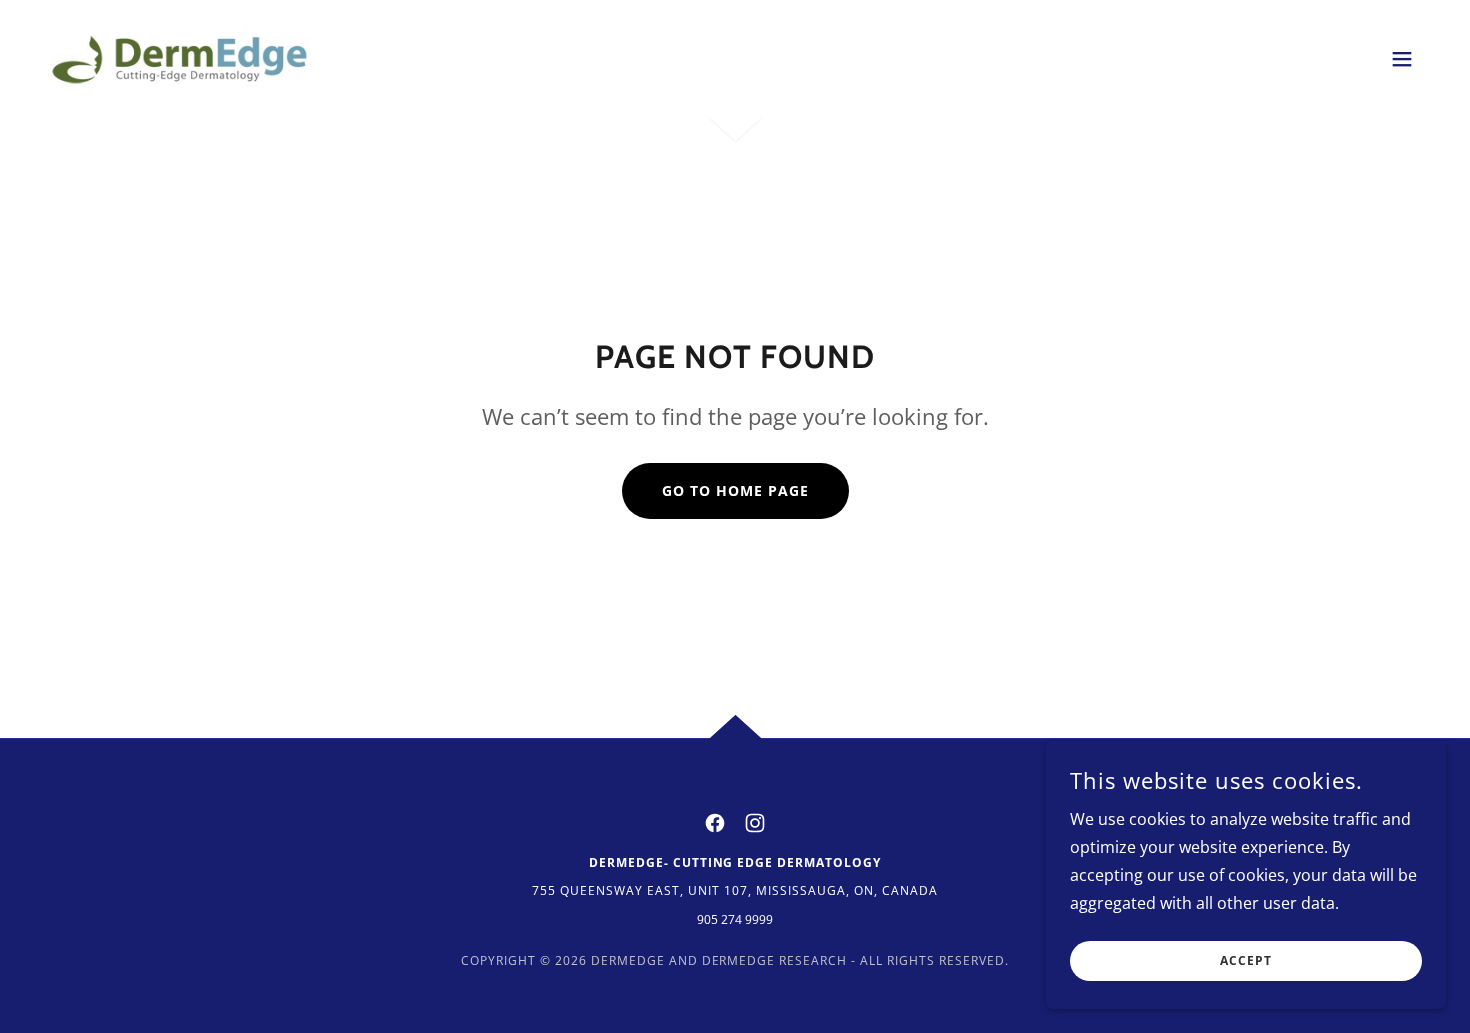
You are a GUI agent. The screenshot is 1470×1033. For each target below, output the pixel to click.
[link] (179, 57)
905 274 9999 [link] (735, 919)
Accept (1246, 961)
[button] (1402, 59)
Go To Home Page (735, 490)
